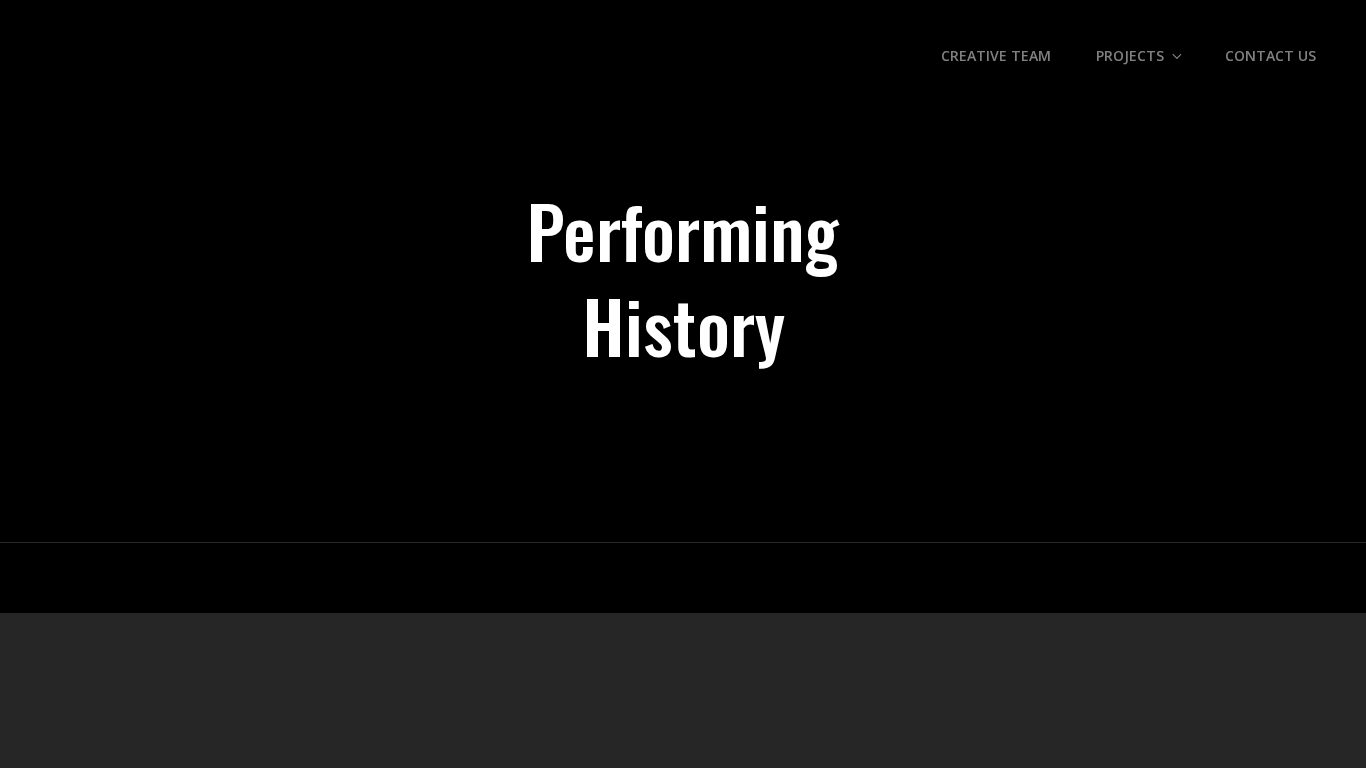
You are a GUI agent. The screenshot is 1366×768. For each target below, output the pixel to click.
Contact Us (1270, 55)
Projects (1130, 55)
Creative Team (996, 55)
